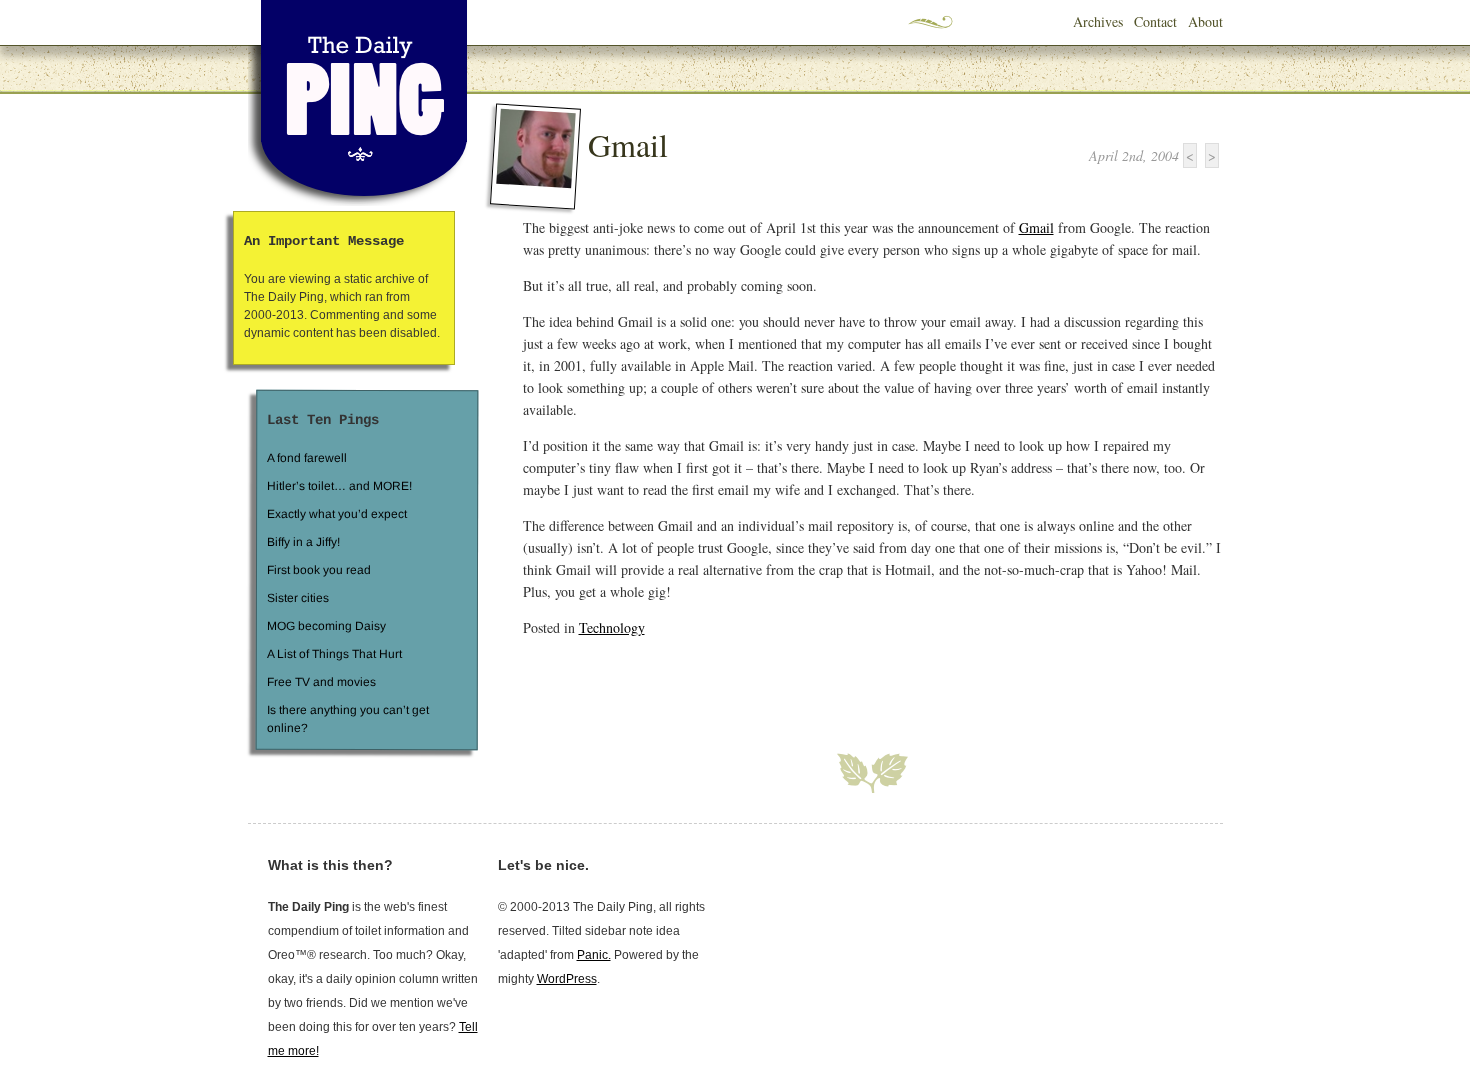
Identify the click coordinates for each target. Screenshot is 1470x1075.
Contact (1155, 21)
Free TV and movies (320, 682)
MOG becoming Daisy (325, 626)
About (1205, 21)
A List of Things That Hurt (333, 654)
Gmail (628, 144)
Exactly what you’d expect (337, 514)
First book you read (318, 570)
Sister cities (297, 598)
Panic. (594, 955)
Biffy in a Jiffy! (303, 542)
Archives (1098, 21)
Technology (612, 627)
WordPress (567, 979)
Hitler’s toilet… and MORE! (339, 486)
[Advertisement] (757, 683)
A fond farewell (307, 458)
